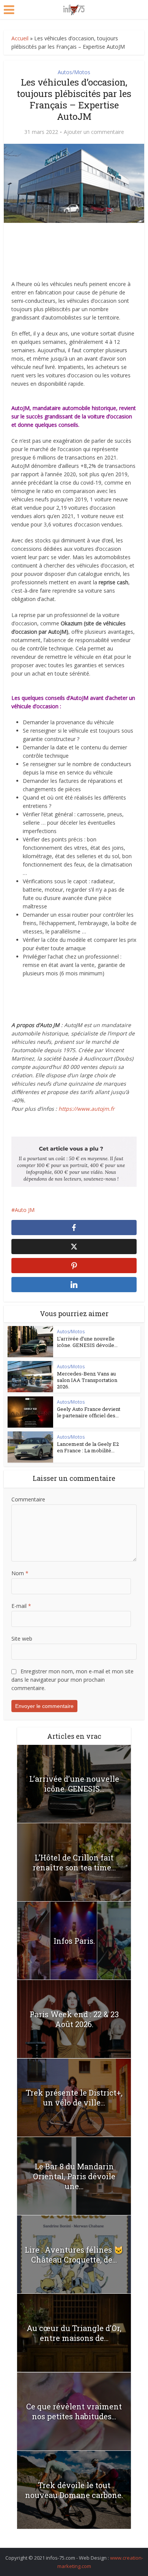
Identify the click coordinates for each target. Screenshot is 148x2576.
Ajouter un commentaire (94, 132)
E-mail (21, 1606)
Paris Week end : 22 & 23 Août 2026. (74, 2019)
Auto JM (25, 1210)
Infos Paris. (74, 1941)
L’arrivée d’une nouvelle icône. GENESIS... (74, 1784)
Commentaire (28, 1499)
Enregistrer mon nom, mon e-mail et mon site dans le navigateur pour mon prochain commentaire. (72, 1680)
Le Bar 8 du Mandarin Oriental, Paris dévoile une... (74, 2176)
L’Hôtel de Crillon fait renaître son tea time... (74, 1862)
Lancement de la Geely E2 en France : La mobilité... (88, 1447)
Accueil (20, 38)
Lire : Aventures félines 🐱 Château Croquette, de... (74, 2255)
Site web (22, 1639)
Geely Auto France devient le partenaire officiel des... (89, 1412)
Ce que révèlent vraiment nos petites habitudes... (74, 2411)
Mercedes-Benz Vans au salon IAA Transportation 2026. (87, 1380)
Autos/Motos (74, 72)
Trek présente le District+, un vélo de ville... (74, 2097)
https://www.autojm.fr (87, 1109)
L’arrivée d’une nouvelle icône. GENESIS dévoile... (87, 1342)
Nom (20, 1573)
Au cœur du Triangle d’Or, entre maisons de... (74, 2333)
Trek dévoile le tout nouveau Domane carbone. (74, 2490)
